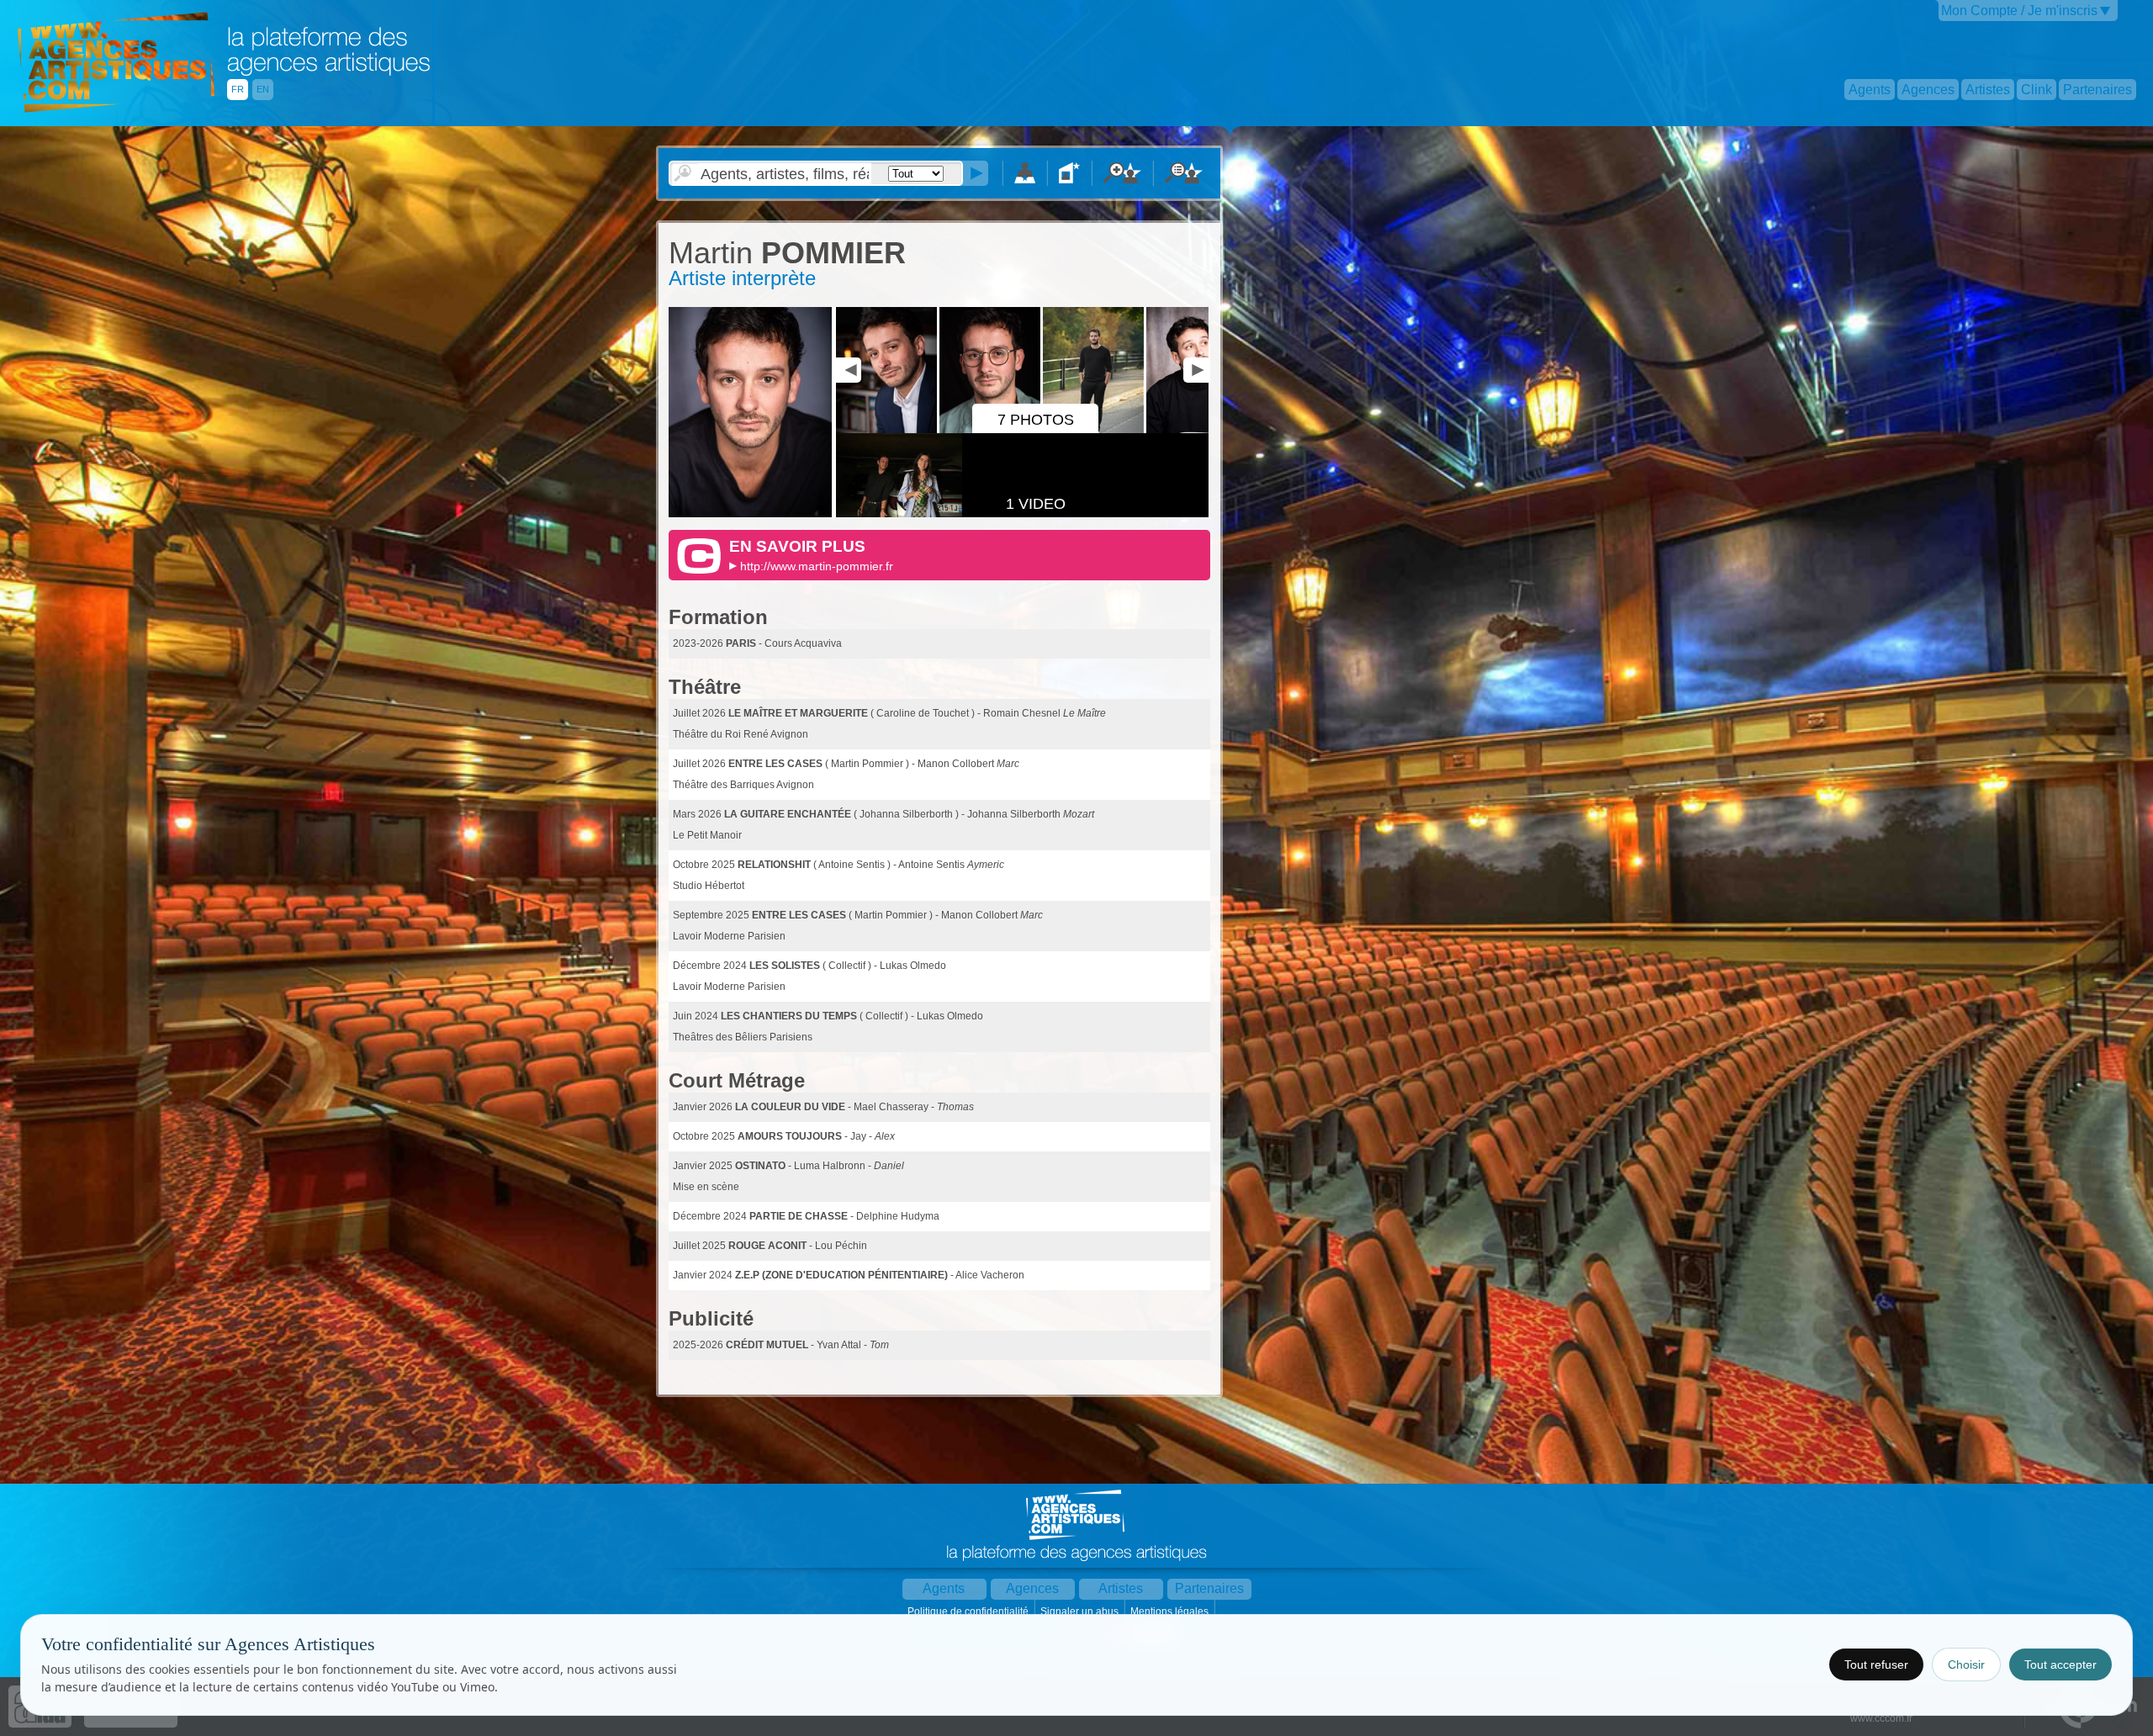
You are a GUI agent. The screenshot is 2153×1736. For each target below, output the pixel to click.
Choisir (1966, 1665)
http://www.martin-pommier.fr (817, 566)
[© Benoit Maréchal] (750, 514)
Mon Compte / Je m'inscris (2019, 11)
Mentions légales (1171, 1612)
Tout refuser (1876, 1665)
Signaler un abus (1081, 1612)
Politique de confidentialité (969, 1612)
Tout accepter (2060, 1665)
